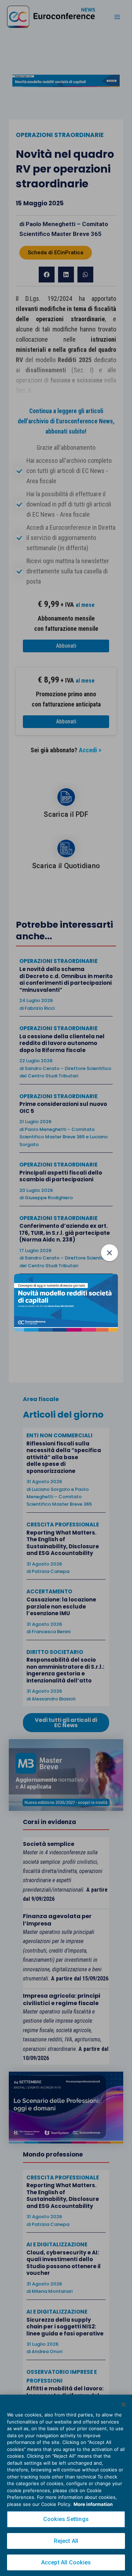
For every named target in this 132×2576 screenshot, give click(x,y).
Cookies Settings (66, 2519)
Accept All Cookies (66, 2562)
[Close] (124, 2404)
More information (93, 2504)
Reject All (66, 2541)
